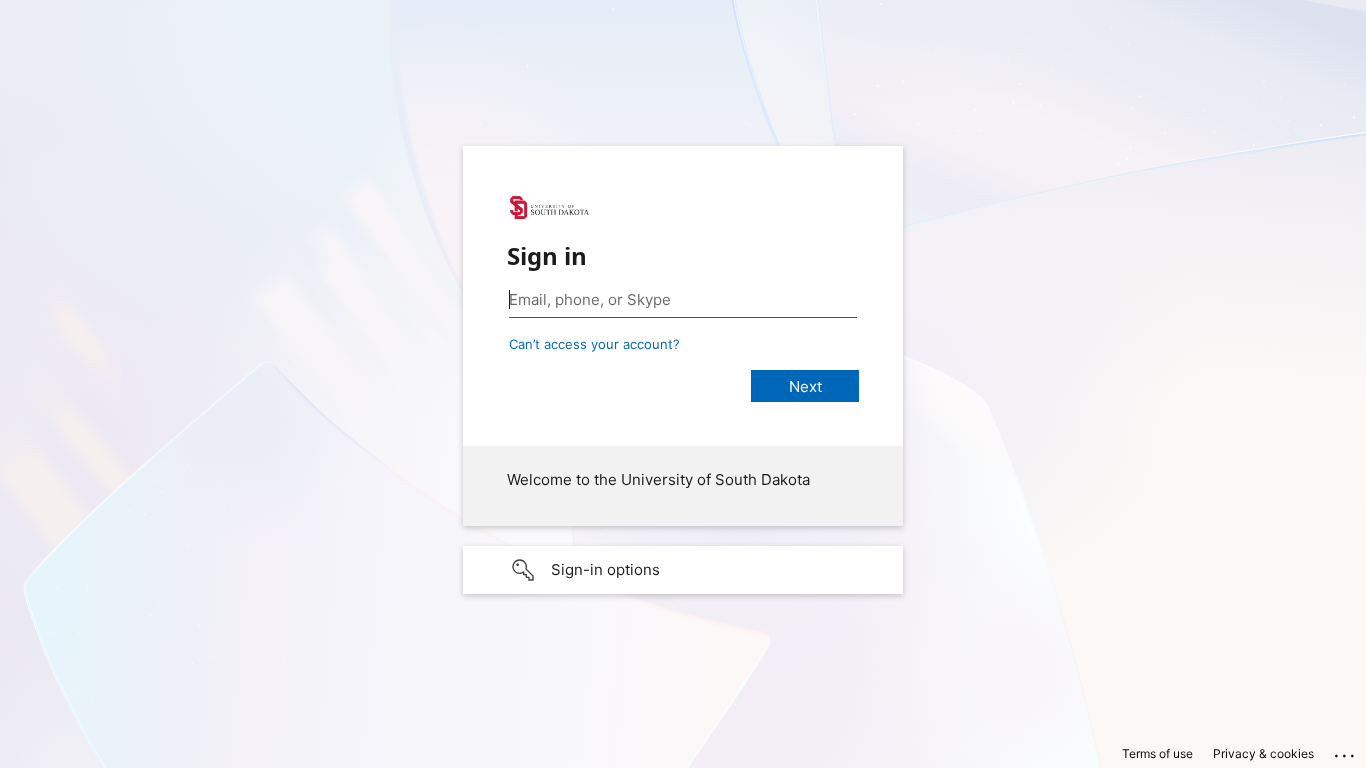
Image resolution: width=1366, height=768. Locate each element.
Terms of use (1157, 753)
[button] (683, 570)
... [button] (1346, 751)
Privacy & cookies (1263, 753)
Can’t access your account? (594, 344)
